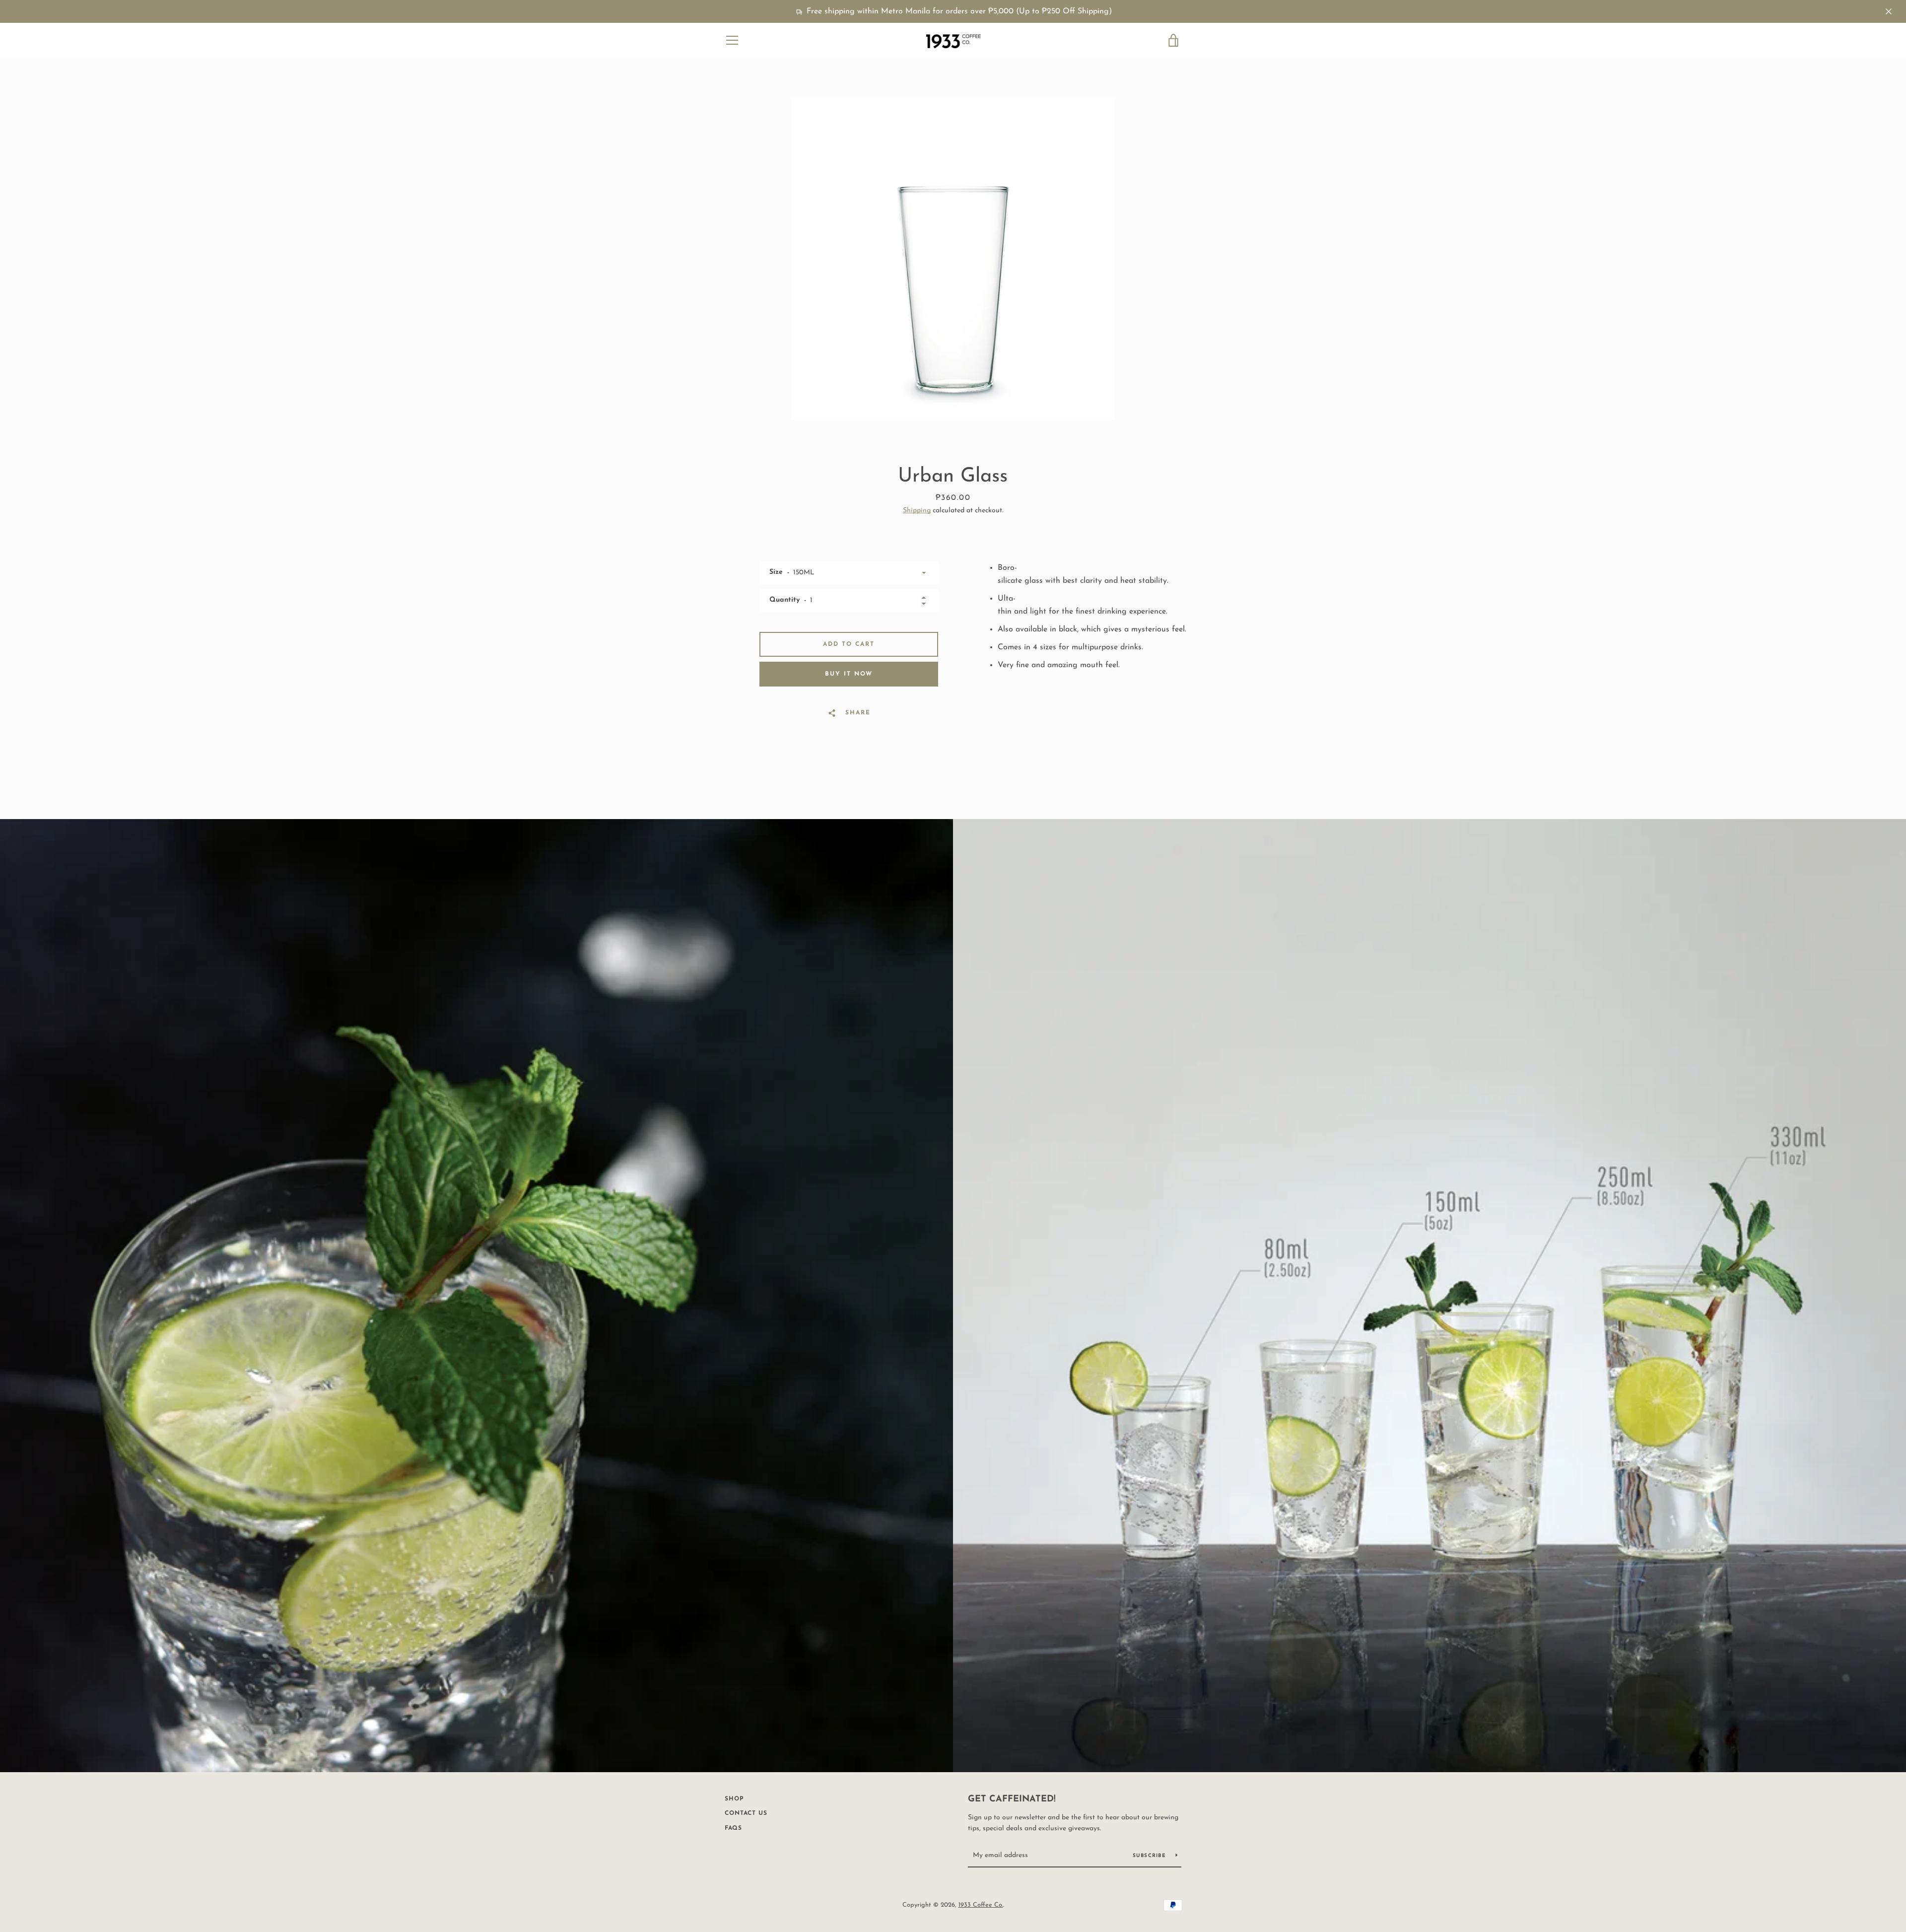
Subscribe (1151, 1856)
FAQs (733, 1828)
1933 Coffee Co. (981, 1905)
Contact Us (746, 1813)
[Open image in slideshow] (953, 259)
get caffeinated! (1012, 1799)
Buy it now (849, 674)
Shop (734, 1799)
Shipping (917, 511)
